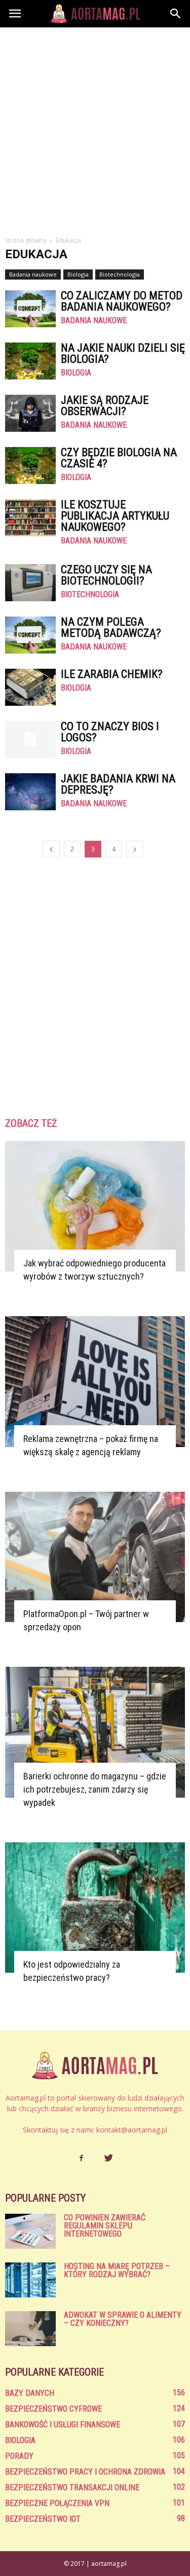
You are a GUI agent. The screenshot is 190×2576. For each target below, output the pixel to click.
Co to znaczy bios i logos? (110, 732)
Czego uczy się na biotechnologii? (106, 575)
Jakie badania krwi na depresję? (118, 784)
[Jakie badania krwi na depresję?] (30, 792)
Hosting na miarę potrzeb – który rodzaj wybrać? (117, 2270)
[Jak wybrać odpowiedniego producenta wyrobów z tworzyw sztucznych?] (95, 1206)
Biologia (78, 274)
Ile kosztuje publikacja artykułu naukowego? (115, 516)
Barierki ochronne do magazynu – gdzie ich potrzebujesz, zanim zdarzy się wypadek (95, 1789)
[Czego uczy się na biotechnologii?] (30, 583)
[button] (176, 14)
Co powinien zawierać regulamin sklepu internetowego (105, 2226)
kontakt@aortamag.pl (132, 2130)
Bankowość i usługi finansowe (63, 2425)
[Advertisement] (95, 128)
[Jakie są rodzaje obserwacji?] (30, 413)
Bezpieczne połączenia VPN (57, 2503)
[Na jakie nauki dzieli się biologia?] (30, 361)
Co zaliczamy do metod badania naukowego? (122, 301)
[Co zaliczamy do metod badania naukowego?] (30, 309)
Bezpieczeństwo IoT (43, 2519)
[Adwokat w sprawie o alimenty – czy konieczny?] (30, 2329)
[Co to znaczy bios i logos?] (30, 740)
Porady (19, 2456)
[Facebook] (82, 2158)
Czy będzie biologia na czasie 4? (119, 458)
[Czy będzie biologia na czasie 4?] (30, 466)
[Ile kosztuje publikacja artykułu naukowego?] (30, 518)
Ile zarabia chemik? (112, 674)
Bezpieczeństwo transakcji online (72, 2487)
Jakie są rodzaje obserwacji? (105, 406)
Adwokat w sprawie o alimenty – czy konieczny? (123, 2319)
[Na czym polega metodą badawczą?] (30, 635)
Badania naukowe (33, 274)
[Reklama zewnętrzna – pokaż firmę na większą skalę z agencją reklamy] (95, 1381)
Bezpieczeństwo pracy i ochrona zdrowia (85, 2472)
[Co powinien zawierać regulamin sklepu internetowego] (30, 2231)
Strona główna (26, 240)
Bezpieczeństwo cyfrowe (53, 2409)
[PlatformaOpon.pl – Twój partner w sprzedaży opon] (95, 1557)
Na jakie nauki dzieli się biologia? (123, 353)
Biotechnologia (120, 274)
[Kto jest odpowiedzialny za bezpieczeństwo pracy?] (95, 1908)
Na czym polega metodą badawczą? (111, 627)
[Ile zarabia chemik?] (30, 687)
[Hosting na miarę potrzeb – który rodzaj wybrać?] (30, 2280)
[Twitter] (109, 2158)
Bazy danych (30, 2393)
